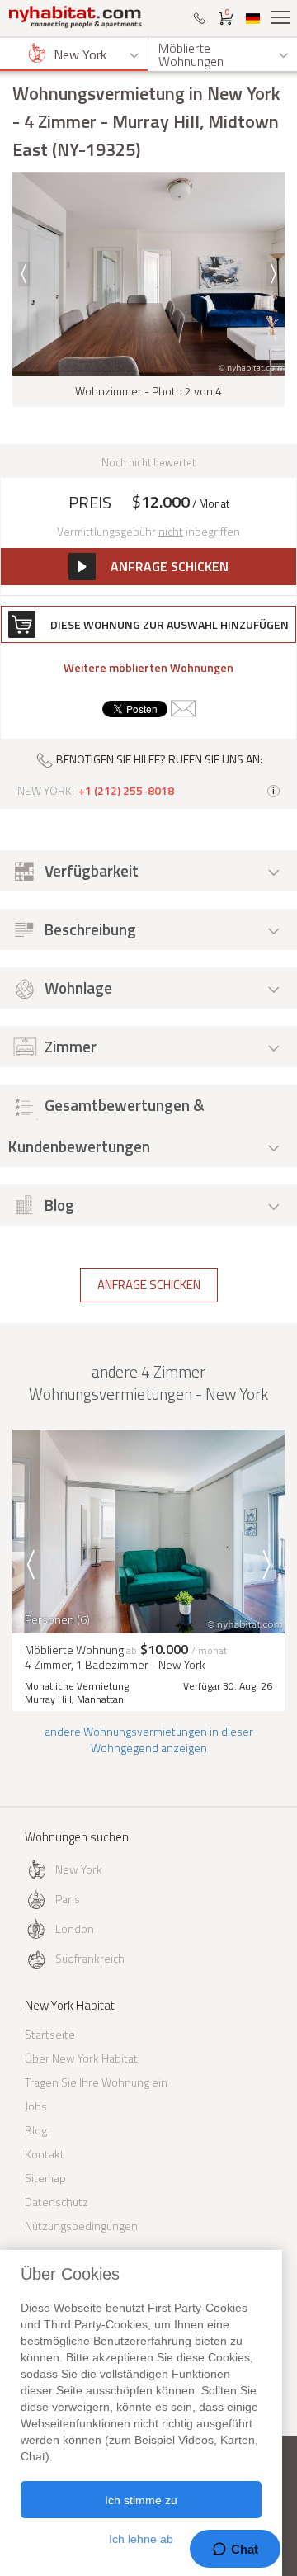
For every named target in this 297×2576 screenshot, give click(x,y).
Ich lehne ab (141, 2539)
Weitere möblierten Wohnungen (148, 668)
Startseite (50, 2034)
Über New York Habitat (81, 2058)
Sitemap (45, 2178)
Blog (36, 2130)
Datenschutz (57, 2202)
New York (79, 1869)
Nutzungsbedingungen (81, 2226)
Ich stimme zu (141, 2500)
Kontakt (45, 2154)
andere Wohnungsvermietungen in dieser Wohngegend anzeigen (149, 1739)
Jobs (36, 2106)
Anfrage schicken (149, 1285)
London (75, 1928)
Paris (68, 1899)
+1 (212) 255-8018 (126, 791)
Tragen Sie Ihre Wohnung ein (96, 2082)
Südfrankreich (90, 1958)
